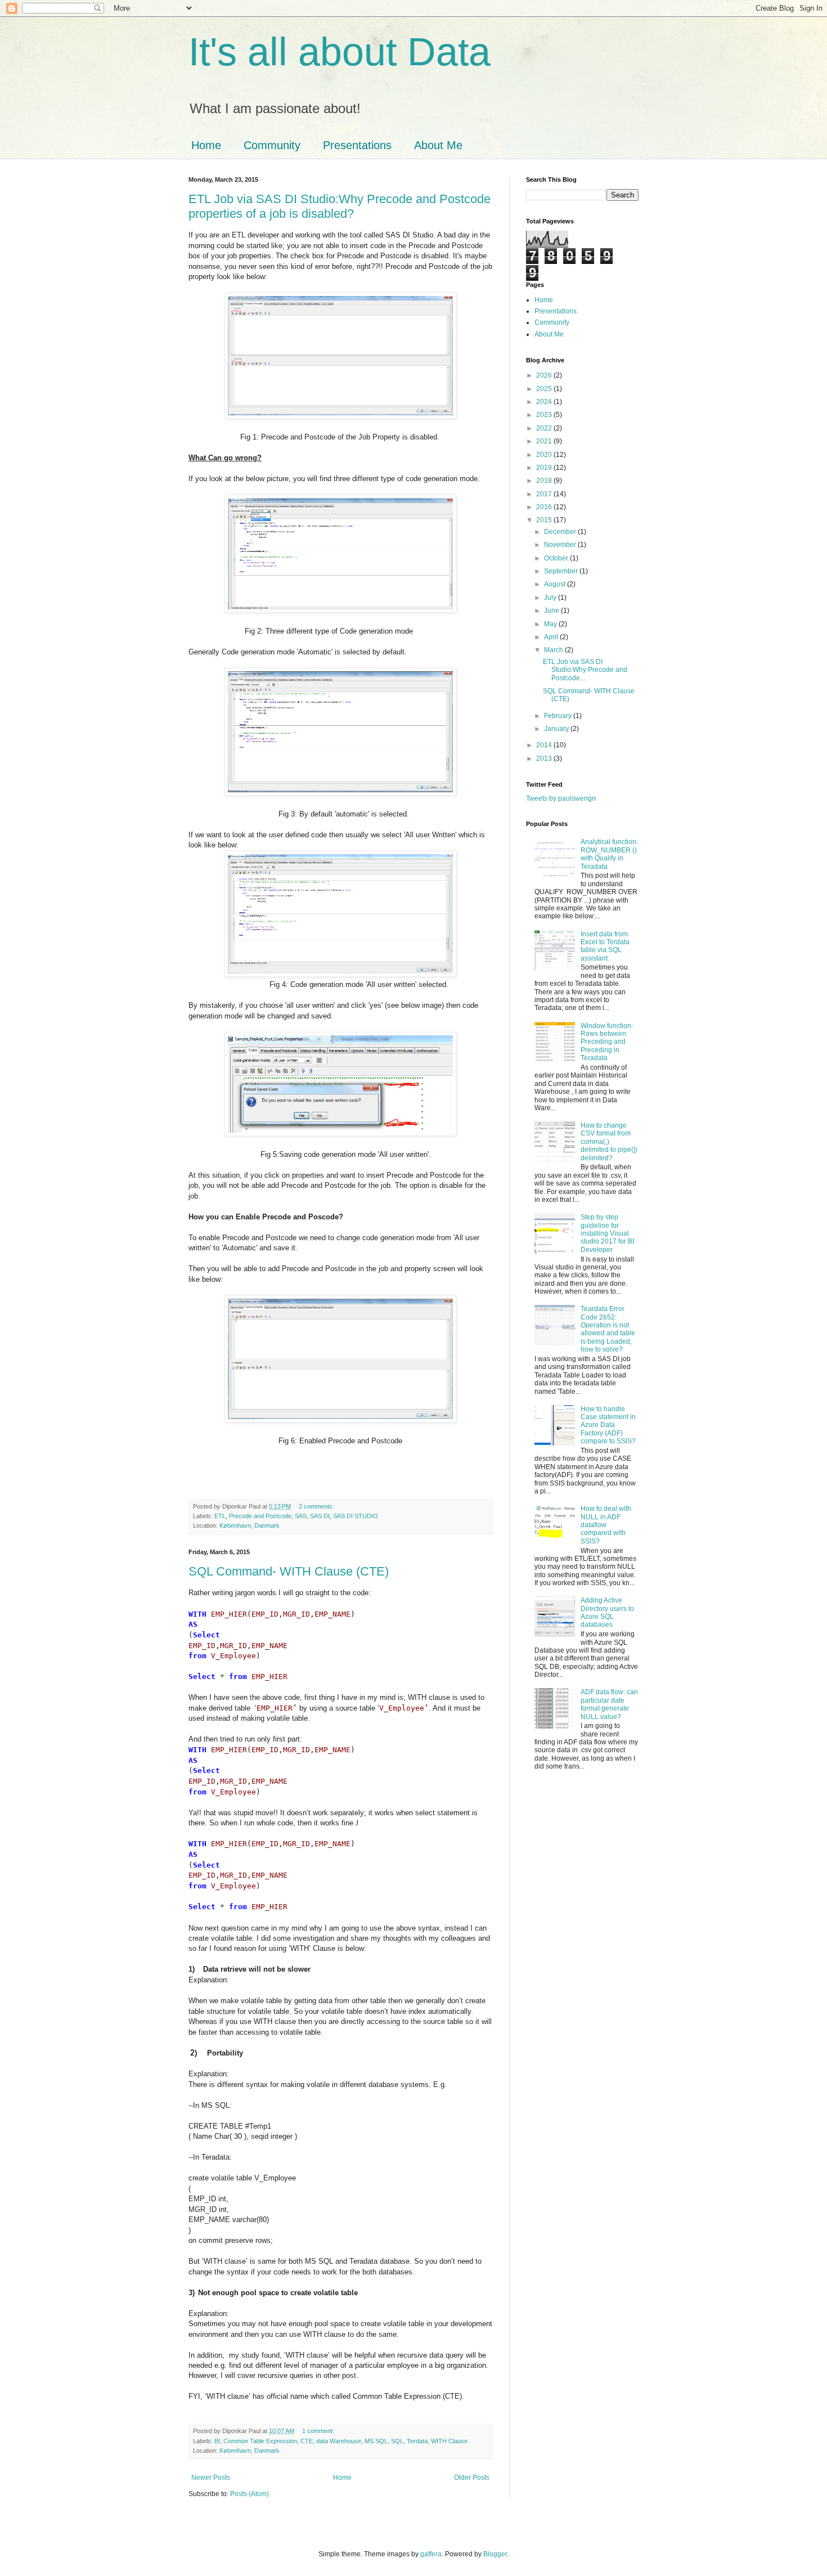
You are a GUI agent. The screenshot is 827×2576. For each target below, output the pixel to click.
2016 (545, 507)
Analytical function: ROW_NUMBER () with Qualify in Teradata (609, 854)
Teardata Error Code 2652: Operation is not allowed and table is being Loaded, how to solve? (608, 1329)
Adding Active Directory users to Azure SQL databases (607, 1612)
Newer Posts (211, 2478)
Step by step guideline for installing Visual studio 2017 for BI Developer (607, 1233)
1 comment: (319, 2431)
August (556, 584)
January (557, 729)
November (561, 545)
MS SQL (376, 2441)
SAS (301, 1516)
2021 (545, 441)
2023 (545, 415)
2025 (545, 389)
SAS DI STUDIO (356, 1516)
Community (272, 145)
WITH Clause (449, 2441)
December (561, 532)
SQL (397, 2441)
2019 (545, 468)
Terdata (417, 2441)
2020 (545, 455)
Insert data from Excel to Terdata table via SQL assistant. (605, 946)
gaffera (431, 2554)
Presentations (357, 145)
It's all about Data (340, 52)
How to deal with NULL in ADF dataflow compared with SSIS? (606, 1525)
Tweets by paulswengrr (561, 798)
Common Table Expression (260, 2441)
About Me (438, 145)
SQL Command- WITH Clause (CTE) (289, 1571)
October (557, 558)
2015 (545, 520)
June (552, 611)
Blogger (495, 2554)
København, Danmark (250, 1525)
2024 (545, 402)
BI (217, 2441)
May (551, 624)
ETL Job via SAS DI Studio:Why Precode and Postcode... (585, 670)
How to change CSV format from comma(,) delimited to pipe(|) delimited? (609, 1142)
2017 (545, 494)
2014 (545, 745)
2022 (545, 428)
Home (206, 145)
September (562, 571)
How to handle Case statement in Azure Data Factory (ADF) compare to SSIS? (608, 1425)
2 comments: (317, 1506)
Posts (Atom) (250, 2494)
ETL (220, 1516)
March (554, 650)
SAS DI (320, 1516)
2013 (545, 759)
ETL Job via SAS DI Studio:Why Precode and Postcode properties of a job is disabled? (340, 206)
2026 (545, 375)
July (551, 598)
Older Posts (472, 2478)
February (559, 716)
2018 (545, 481)
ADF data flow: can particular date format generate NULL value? (609, 1704)
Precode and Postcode (260, 1516)
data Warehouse (339, 2441)
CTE (307, 2441)
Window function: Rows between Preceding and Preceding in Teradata (607, 1042)
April (552, 637)
